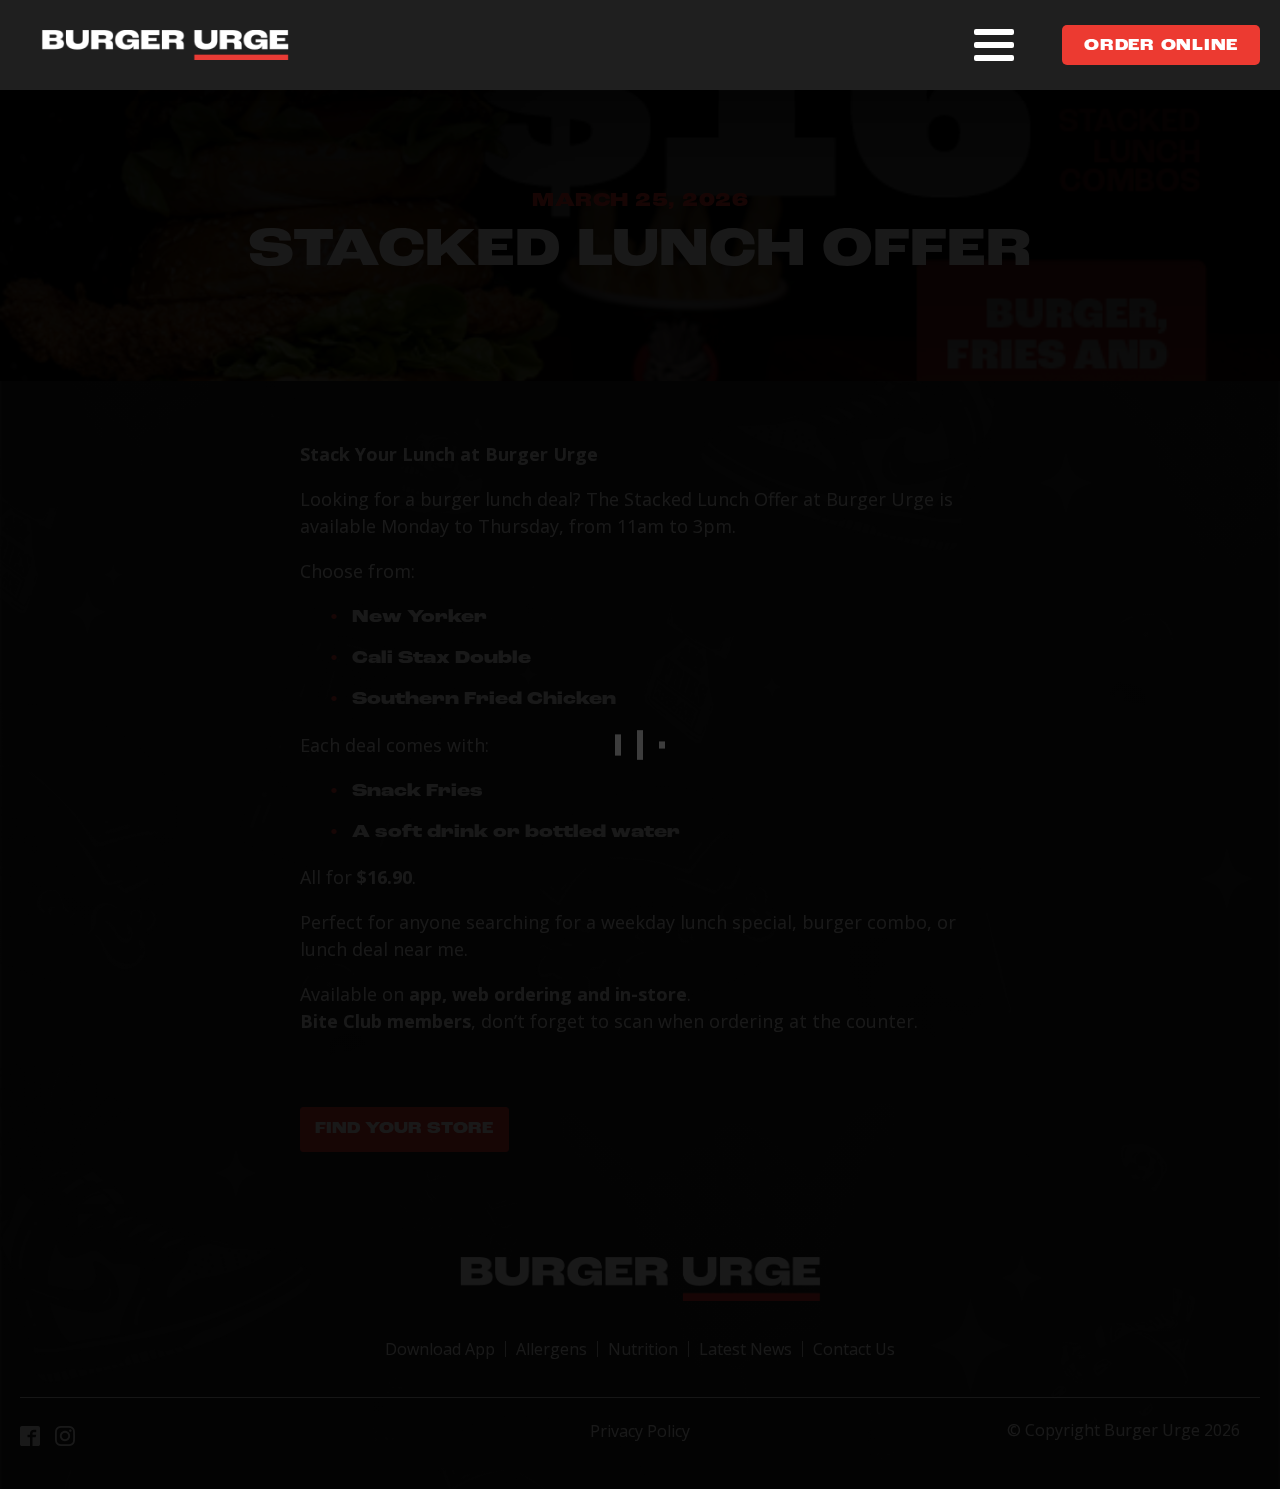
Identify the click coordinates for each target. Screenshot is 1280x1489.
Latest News (745, 1349)
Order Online (1161, 46)
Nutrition (643, 1349)
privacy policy (640, 1431)
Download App (440, 1349)
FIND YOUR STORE (404, 1129)
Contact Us (854, 1349)
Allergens (551, 1349)
